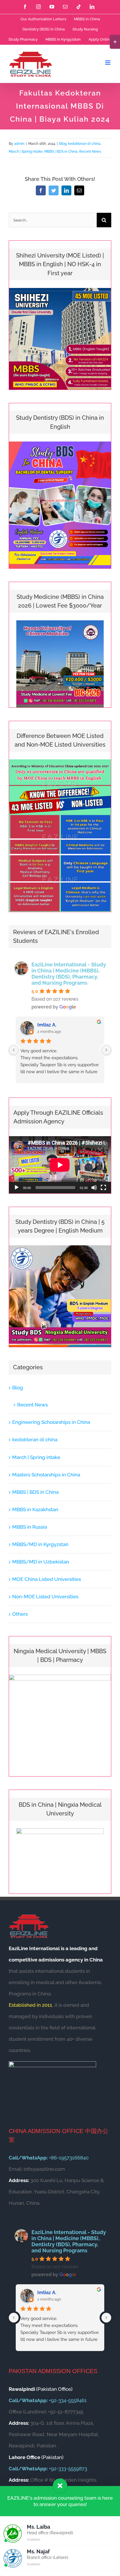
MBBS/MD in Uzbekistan (41, 1562)
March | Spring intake (26, 152)
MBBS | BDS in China (61, 152)
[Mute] (94, 1188)
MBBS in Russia (30, 1527)
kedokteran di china (84, 144)
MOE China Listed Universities (47, 1579)
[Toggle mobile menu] (108, 63)
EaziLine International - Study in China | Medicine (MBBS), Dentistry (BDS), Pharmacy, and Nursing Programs (69, 974)
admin (19, 144)
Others (20, 1614)
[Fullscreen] (103, 1188)
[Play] (17, 1188)
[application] (60, 1165)
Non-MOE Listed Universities (45, 1597)
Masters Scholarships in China (46, 1475)
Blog (63, 144)
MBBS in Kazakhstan (35, 1509)
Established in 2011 (30, 2005)
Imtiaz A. (47, 1025)
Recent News (90, 152)
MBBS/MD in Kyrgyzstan (40, 1544)
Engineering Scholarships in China (51, 1422)
